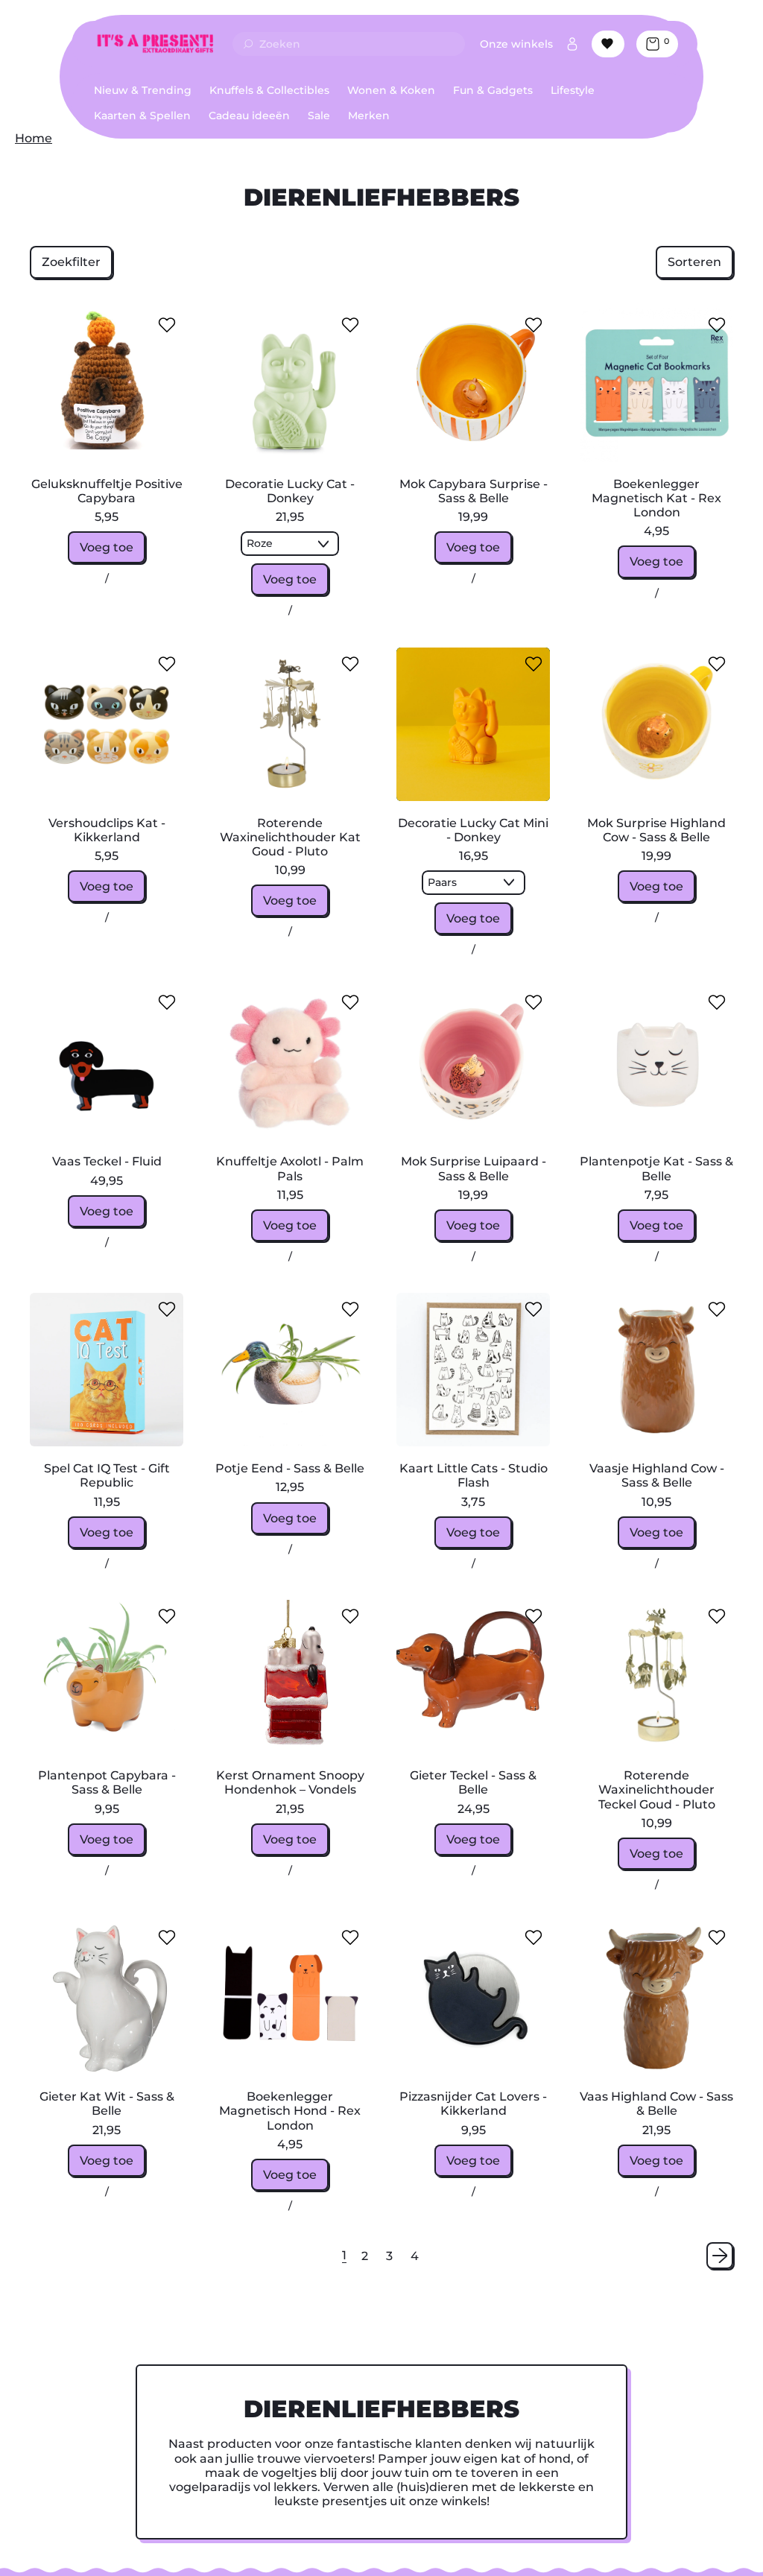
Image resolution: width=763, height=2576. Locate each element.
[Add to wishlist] (167, 325)
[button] (71, 262)
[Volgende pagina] (720, 2256)
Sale (319, 115)
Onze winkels (516, 44)
